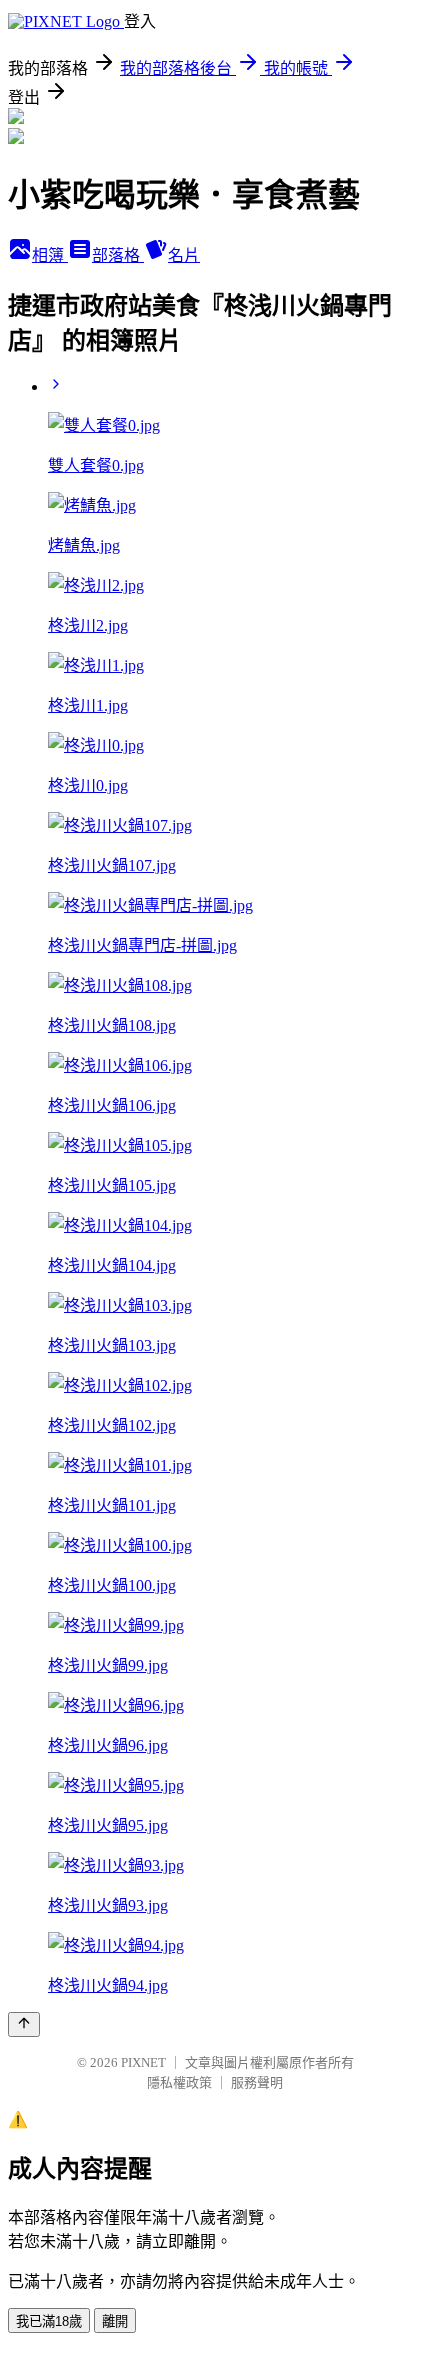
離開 (115, 2321)
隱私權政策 (179, 2082)
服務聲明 (257, 2082)
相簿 (50, 255)
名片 (184, 255)
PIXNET (143, 2062)
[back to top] (24, 2024)
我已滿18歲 (49, 2321)
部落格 (118, 255)
